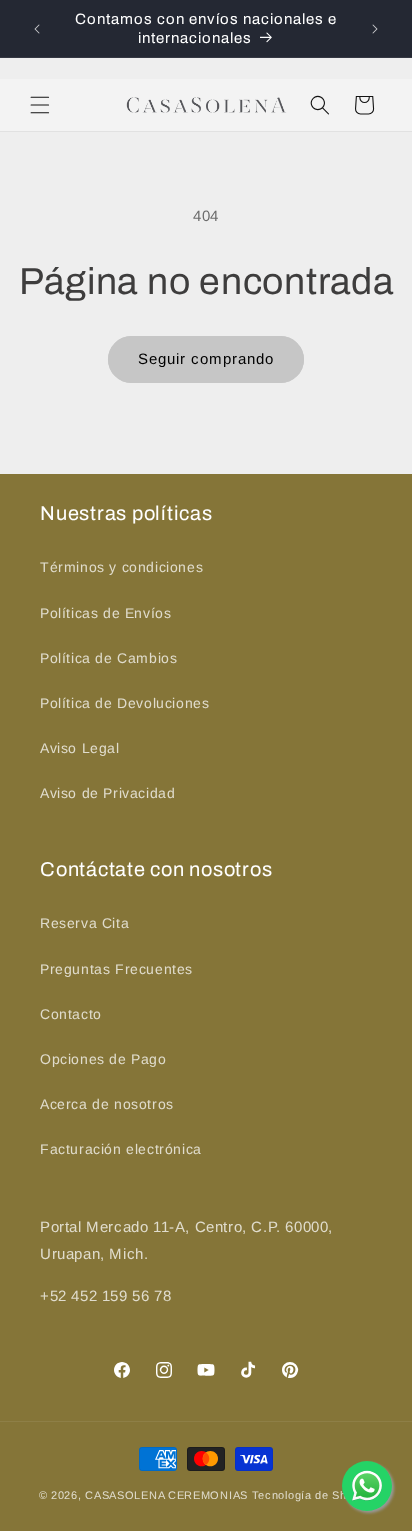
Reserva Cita (84, 923)
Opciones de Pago (103, 1059)
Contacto (71, 1014)
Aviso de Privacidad (107, 793)
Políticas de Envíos (105, 613)
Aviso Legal (80, 748)
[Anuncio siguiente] (375, 29)
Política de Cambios (108, 658)
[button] (40, 105)
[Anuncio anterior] (37, 29)
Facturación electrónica (121, 1149)
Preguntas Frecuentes (116, 969)
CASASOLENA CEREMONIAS (166, 1495)
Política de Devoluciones (124, 703)
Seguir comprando (206, 358)
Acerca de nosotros (107, 1104)
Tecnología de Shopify (313, 1495)
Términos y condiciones (121, 567)
